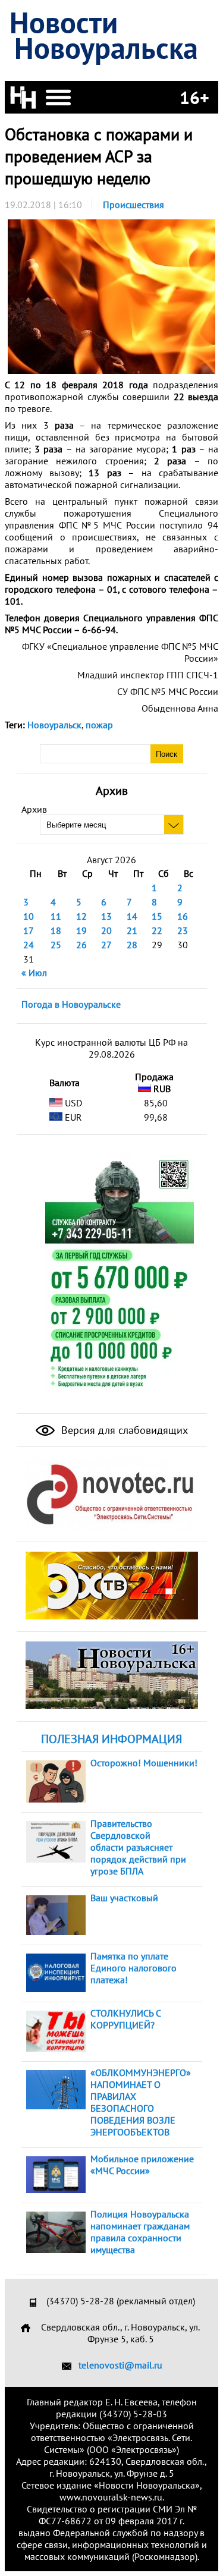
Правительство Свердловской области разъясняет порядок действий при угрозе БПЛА (138, 1847)
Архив (34, 809)
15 (157, 916)
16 (183, 916)
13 (106, 916)
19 (81, 930)
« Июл (34, 973)
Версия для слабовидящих (123, 1430)
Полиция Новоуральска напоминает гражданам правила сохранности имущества (140, 2232)
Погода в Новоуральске (71, 1004)
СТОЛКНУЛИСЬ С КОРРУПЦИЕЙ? (125, 2019)
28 (132, 945)
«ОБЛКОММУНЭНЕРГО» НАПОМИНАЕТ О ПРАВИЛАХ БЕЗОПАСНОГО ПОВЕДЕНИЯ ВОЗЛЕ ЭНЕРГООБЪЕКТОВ (141, 2102)
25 (56, 945)
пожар (99, 725)
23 (183, 930)
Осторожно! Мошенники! (144, 1763)
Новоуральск (54, 725)
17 (29, 930)
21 (132, 930)
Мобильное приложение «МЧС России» (142, 2165)
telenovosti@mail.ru (120, 2365)
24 (29, 945)
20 (106, 930)
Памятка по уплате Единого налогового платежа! (134, 1968)
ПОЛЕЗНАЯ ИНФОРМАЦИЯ (111, 1739)
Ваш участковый (124, 1898)
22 (157, 930)
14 (132, 916)
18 (56, 930)
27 (106, 945)
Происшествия (134, 205)
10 (29, 916)
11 (56, 916)
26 (81, 945)
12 (81, 916)
